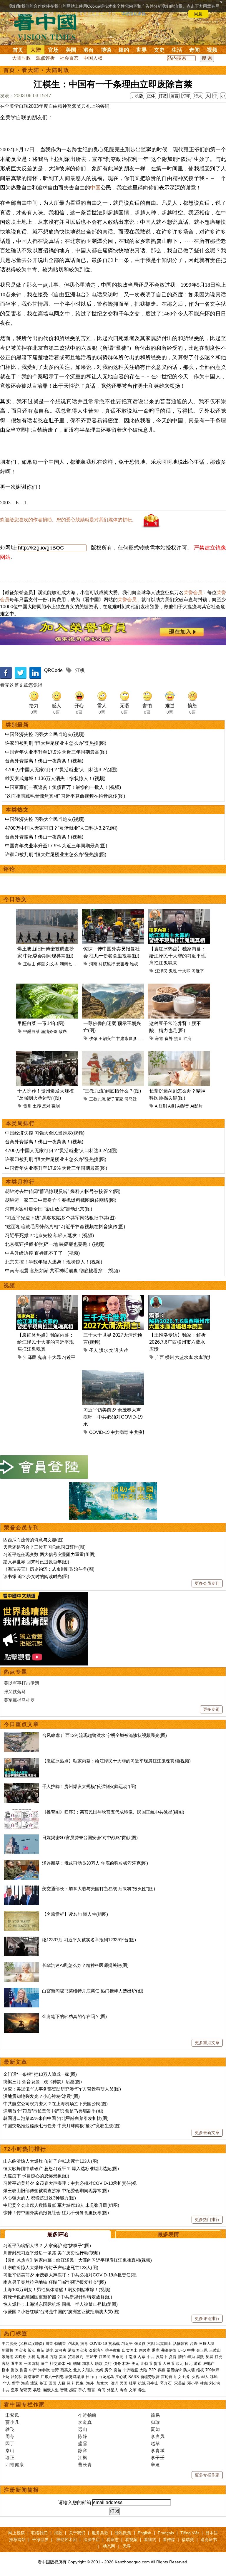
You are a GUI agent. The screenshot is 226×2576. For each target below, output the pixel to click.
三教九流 (97, 1099)
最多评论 (58, 2234)
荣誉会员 (193, 593)
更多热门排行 (207, 2219)
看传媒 (169, 2540)
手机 (82, 2390)
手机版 (137, 96)
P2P (152, 2370)
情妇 (182, 2357)
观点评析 (45, 58)
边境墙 (43, 2357)
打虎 (218, 2357)
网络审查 (31, 2377)
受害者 (122, 964)
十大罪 (184, 971)
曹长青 (85, 2465)
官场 (53, 50)
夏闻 (155, 2429)
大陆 (36, 50)
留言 (175, 96)
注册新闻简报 (21, 2490)
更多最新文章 (207, 2133)
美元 (135, 2364)
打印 (186, 96)
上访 (6, 2377)
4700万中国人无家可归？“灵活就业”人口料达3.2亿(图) (61, 770)
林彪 (204, 2383)
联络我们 (39, 2533)
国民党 (145, 2350)
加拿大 (88, 2364)
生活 (177, 50)
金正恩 (202, 2350)
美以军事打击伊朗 (21, 1683)
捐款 (58, 2533)
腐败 (200, 2357)
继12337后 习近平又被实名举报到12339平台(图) (89, 1940)
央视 (196, 2377)
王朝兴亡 (107, 1039)
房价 (108, 2370)
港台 (89, 50)
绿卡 (71, 2383)
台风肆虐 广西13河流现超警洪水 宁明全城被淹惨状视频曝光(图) (104, 1735)
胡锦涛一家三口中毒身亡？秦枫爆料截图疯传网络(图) (61, 1200)
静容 (83, 2450)
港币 (198, 2364)
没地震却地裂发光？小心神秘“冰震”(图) (41, 2096)
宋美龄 (180, 2383)
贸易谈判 (76, 2357)
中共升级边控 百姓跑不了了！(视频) (42, 1253)
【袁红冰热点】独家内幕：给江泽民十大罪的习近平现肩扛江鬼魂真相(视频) (116, 1761)
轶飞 (10, 2429)
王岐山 (29, 964)
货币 (157, 2364)
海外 (91, 2383)
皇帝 (15, 2390)
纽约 (124, 50)
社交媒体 (57, 2364)
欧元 (180, 2364)
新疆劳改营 (150, 2377)
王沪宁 (92, 2357)
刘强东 (88, 2370)
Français (166, 2533)
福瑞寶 (188, 2540)
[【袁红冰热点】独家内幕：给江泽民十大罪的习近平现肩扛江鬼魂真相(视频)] (21, 1761)
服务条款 (100, 2533)
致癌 (63, 1031)
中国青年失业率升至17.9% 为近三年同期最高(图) (56, 752)
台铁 (194, 2344)
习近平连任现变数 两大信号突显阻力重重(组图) (49, 1554)
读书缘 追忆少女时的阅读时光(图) (36, 1576)
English (144, 2533)
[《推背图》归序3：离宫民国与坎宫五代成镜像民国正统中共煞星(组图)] (21, 1812)
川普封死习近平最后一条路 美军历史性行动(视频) (52, 2253)
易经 (37, 2390)
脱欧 (99, 2364)
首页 (18, 50)
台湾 (55, 2370)
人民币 (168, 2364)
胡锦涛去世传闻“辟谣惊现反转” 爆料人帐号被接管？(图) (63, 1191)
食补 (169, 1039)
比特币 (146, 2364)
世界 (142, 50)
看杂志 (112, 2540)
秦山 (10, 2450)
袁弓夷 (61, 2350)
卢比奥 (73, 2344)
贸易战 (114, 2344)
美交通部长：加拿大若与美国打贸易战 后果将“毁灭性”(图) (99, 1889)
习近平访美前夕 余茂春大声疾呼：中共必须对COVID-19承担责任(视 (70, 2183)
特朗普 (60, 2344)
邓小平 (193, 2383)
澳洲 (114, 2383)
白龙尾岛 (106, 2377)
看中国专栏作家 (24, 2404)
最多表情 (168, 2234)
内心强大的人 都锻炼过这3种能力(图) (40, 2198)
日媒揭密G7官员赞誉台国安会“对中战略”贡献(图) (90, 1838)
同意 (198, 14)
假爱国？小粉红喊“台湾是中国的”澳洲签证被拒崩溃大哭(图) (61, 2312)
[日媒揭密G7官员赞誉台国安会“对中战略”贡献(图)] (21, 1838)
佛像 (93, 1039)
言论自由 (169, 2377)
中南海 (131, 2357)
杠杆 (126, 2364)
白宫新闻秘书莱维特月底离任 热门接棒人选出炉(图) (93, 1991)
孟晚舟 (20, 2357)
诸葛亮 (26, 2390)
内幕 (142, 2357)
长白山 (91, 2377)
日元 (189, 2364)
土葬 (37, 1106)
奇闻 (195, 50)
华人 (205, 2377)
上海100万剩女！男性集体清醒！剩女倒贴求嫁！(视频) (57, 2290)
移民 (214, 2377)
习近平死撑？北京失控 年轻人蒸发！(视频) (49, 1235)
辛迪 (155, 2465)
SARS (134, 2377)
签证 (43, 2383)
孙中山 (153, 2383)
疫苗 (41, 2350)
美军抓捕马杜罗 (19, 1700)
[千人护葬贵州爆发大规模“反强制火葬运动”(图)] (21, 1786)
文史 (159, 50)
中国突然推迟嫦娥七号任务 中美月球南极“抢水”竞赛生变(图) (62, 2126)
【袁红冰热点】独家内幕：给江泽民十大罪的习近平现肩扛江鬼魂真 (177, 956)
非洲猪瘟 (130, 2370)
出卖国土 (164, 2344)
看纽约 (150, 2540)
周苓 (10, 2436)
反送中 (162, 2357)
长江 (31, 2350)
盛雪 (83, 2443)
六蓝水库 (184, 1357)
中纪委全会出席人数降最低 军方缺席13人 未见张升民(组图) (61, 2205)
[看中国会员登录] (44, 1467)
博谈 (106, 50)
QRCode (53, 670)
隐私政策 (123, 2533)
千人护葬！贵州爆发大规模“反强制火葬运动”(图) (89, 1786)
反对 (46, 1106)
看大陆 (31, 70)
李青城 (158, 2450)
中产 (33, 2370)
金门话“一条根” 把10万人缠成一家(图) (40, 2074)
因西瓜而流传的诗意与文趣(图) (33, 1540)
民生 (80, 2383)
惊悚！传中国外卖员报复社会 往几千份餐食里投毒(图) (56, 2213)
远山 (83, 2429)
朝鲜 (77, 2364)
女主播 (184, 2377)
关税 (31, 2357)
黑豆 (178, 1039)
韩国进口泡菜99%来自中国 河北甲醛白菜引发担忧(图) (56, 2118)
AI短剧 (161, 1106)
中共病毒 (119, 1432)
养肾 (159, 1039)
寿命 (124, 2390)
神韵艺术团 (67, 2540)
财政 (15, 2370)
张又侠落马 (15, 1692)
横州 (169, 1357)
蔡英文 (66, 2370)
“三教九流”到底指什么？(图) (112, 1091)
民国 (124, 2383)
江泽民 (161, 971)
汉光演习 (96, 2350)
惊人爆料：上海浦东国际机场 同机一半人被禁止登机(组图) (60, 2304)
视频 (212, 50)
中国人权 (93, 58)
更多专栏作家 (207, 2475)
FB (69, 2364)
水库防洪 (203, 1357)
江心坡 (121, 2377)
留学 (16, 2383)
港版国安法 (78, 2350)
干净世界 (40, 2540)
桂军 (133, 2383)
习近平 (198, 971)
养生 (142, 2390)
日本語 (212, 2533)
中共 (191, 2350)
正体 (151, 96)
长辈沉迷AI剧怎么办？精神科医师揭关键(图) (85, 1965)
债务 (117, 2364)
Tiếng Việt (190, 2533)
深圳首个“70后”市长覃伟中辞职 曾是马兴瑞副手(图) (53, 2111)
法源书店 (92, 2540)
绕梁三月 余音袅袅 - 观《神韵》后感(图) (43, 2082)
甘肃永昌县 (127, 1039)
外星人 (113, 2390)
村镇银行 (107, 964)
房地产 (209, 2364)
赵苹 (155, 2443)
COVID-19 (99, 1432)
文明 (114, 1350)
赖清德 (8, 2357)
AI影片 (196, 1106)
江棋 (80, 670)
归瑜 (155, 2422)
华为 (191, 2357)
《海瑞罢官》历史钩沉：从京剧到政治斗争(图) (49, 1569)
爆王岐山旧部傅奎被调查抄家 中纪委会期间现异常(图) (56, 2191)
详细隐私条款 (134, 14)
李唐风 (158, 2436)
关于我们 (77, 2533)
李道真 (85, 2422)
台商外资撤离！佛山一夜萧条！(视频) (44, 761)
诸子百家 (115, 1099)
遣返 (34, 2383)
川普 (49, 2344)
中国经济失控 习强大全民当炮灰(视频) (45, 734)
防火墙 (189, 2370)
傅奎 (41, 964)
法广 (44, 2364)
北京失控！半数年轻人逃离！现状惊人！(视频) (54, 1262)
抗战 (142, 2383)
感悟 (73, 2390)
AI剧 (172, 1106)
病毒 (84, 2344)
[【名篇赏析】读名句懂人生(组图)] (21, 1914)
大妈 (99, 2370)
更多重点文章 (207, 2043)
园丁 (10, 2443)
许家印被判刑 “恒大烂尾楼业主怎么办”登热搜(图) (56, 743)
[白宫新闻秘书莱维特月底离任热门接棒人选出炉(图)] (21, 1991)
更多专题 (211, 1709)
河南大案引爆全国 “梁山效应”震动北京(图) (49, 1209)
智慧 (64, 2390)
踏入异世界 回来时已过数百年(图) (36, 1562)
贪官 (173, 2357)
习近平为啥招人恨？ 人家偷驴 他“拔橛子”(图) (47, 2245)
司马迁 (131, 1099)
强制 (56, 1106)
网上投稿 (16, 2533)
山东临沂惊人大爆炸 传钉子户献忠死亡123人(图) (51, 2161)
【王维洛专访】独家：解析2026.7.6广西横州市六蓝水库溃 (177, 1342)
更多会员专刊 (207, 1583)
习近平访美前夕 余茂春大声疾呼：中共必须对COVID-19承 (113, 1417)
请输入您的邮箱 (75, 2502)
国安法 (20, 2350)
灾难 (124, 1350)
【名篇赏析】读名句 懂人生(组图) (75, 1914)
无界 (127, 2546)
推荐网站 (17, 2540)
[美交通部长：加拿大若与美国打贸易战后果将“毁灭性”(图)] (21, 1889)
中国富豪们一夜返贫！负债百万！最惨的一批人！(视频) (63, 787)
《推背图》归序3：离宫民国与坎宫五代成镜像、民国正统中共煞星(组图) (113, 1812)
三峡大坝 (207, 2344)
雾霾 (161, 2370)
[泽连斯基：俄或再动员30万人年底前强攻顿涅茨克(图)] (21, 1863)
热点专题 (16, 1672)
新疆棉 (8, 2350)
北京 (77, 2370)
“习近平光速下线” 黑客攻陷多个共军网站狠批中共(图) (60, 1218)
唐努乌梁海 (75, 2377)
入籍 (62, 2383)
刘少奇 (215, 2383)
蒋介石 (166, 2383)
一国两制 (31, 2364)
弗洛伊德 (169, 2350)
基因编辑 (174, 2370)
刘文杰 (52, 964)
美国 (71, 50)
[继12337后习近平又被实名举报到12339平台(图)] (21, 1940)
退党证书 (209, 2540)
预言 (92, 2390)
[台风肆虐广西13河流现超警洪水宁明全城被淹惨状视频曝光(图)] (21, 1735)
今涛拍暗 (87, 2415)
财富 (24, 2370)
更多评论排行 (207, 2318)
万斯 (54, 2357)
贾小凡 (12, 2422)
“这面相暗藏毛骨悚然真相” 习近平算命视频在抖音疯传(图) (65, 796)
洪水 (104, 1350)
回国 (52, 2383)
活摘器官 (181, 2344)
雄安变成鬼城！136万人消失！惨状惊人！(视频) (55, 778)
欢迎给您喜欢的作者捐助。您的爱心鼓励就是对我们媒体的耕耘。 (68, 520)
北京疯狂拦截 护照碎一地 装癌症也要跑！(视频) (55, 1244)
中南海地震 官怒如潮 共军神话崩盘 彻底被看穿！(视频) (62, 1271)
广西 (159, 1357)
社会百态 (69, 58)
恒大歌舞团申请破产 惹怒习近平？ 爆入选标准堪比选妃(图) (61, 2168)
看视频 (131, 2540)
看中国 (49, 26)
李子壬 (158, 2457)
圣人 (94, 1350)
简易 (155, 2415)
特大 (198, 96)
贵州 (27, 1106)
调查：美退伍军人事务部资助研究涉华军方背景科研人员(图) (62, 2089)
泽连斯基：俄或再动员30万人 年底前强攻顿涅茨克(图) (95, 1863)
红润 (187, 1039)
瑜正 (10, 2457)
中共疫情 (138, 1432)
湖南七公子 (70, 964)
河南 (93, 964)
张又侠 (140, 2344)
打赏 (163, 96)
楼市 (6, 2370)
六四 (151, 2344)
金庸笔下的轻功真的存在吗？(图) (74, 2016)
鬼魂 (173, 971)
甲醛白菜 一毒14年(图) (41, 1023)
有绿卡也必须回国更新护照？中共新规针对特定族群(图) (58, 2297)
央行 (108, 2364)
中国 (95, 188)
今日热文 (15, 899)
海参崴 (44, 2370)
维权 (134, 964)
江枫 (83, 2457)
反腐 (209, 2357)
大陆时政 (21, 58)
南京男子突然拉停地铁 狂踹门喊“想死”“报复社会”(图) (55, 2282)
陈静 (83, 2436)
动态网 (109, 2546)
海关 (25, 2383)
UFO (182, 2350)
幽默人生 (51, 2390)
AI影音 (183, 1106)
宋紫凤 (12, 2415)
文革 (133, 2390)
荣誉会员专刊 (21, 1528)
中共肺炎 (9, 2344)
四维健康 (15, 2465)
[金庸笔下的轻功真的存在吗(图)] (21, 2016)
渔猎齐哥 (49, 1031)
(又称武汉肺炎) (31, 2344)
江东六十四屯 (52, 2377)
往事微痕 (113, 2350)
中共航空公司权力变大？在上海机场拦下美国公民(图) (55, 2104)
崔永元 (118, 2357)
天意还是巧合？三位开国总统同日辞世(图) (44, 1547)
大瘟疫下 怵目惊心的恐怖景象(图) (36, 2176)
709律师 (212, 2370)
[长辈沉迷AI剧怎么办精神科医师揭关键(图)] (21, 1965)
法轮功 (17, 2377)
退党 (156, 2350)
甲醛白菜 (31, 1031)
